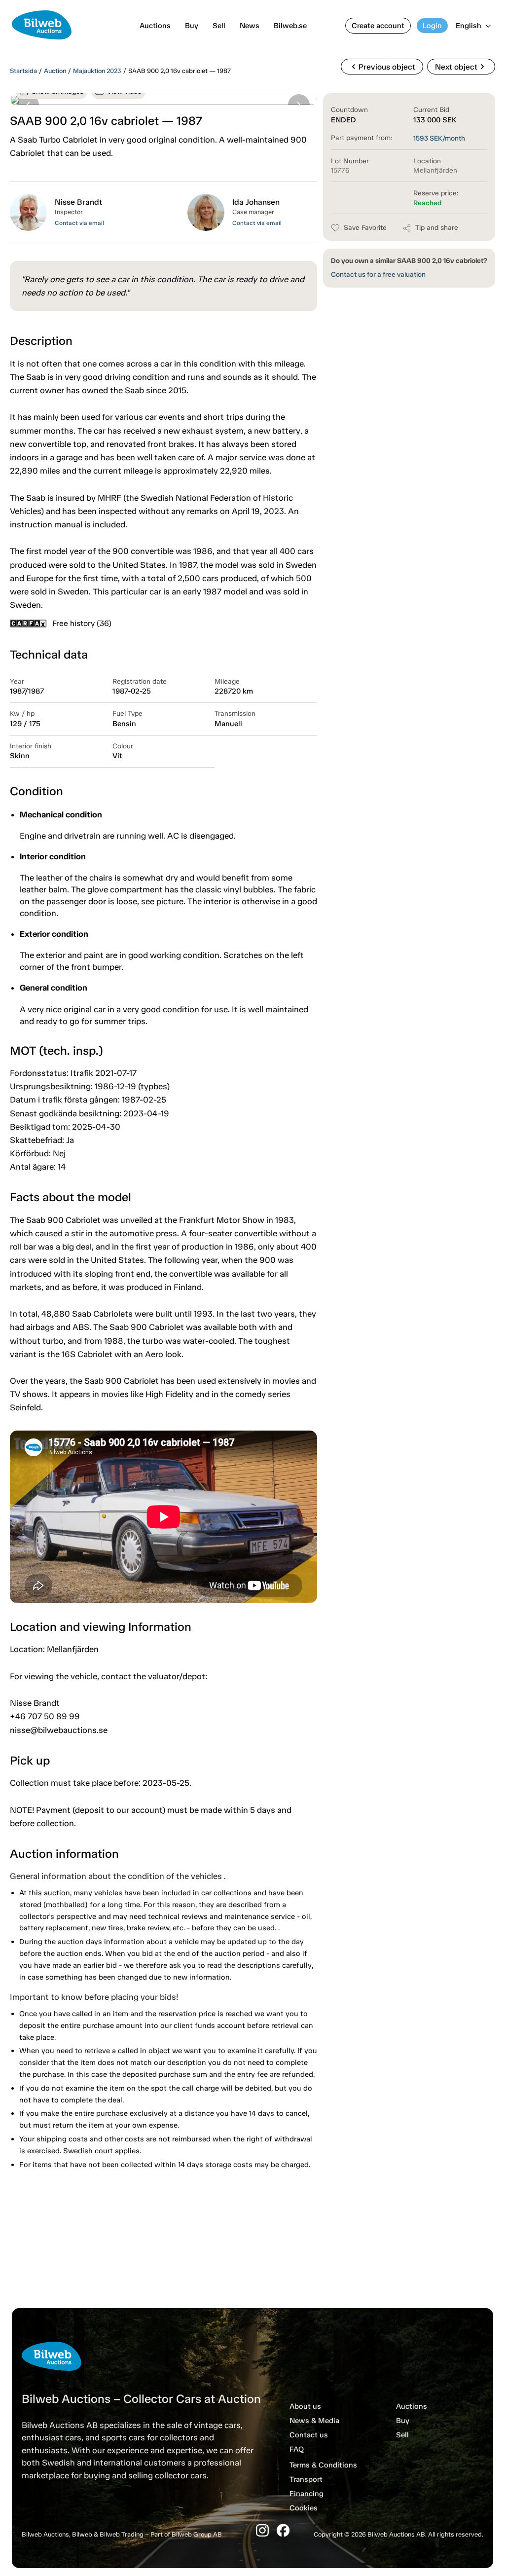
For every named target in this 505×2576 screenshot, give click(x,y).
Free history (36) (82, 623)
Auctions (155, 26)
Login (432, 26)
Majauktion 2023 (97, 71)
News (250, 26)
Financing (307, 2494)
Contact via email (79, 223)
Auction (55, 71)
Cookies (304, 2508)
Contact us (309, 2435)
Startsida (23, 71)
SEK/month (439, 138)
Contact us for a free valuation (378, 275)
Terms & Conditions (323, 2465)
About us (305, 2406)
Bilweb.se (290, 26)
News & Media (314, 2421)
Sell (219, 26)
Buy (192, 26)
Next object (461, 67)
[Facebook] (283, 2530)
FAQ (297, 2449)
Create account (378, 26)
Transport (306, 2479)
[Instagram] (262, 2530)
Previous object (382, 67)
